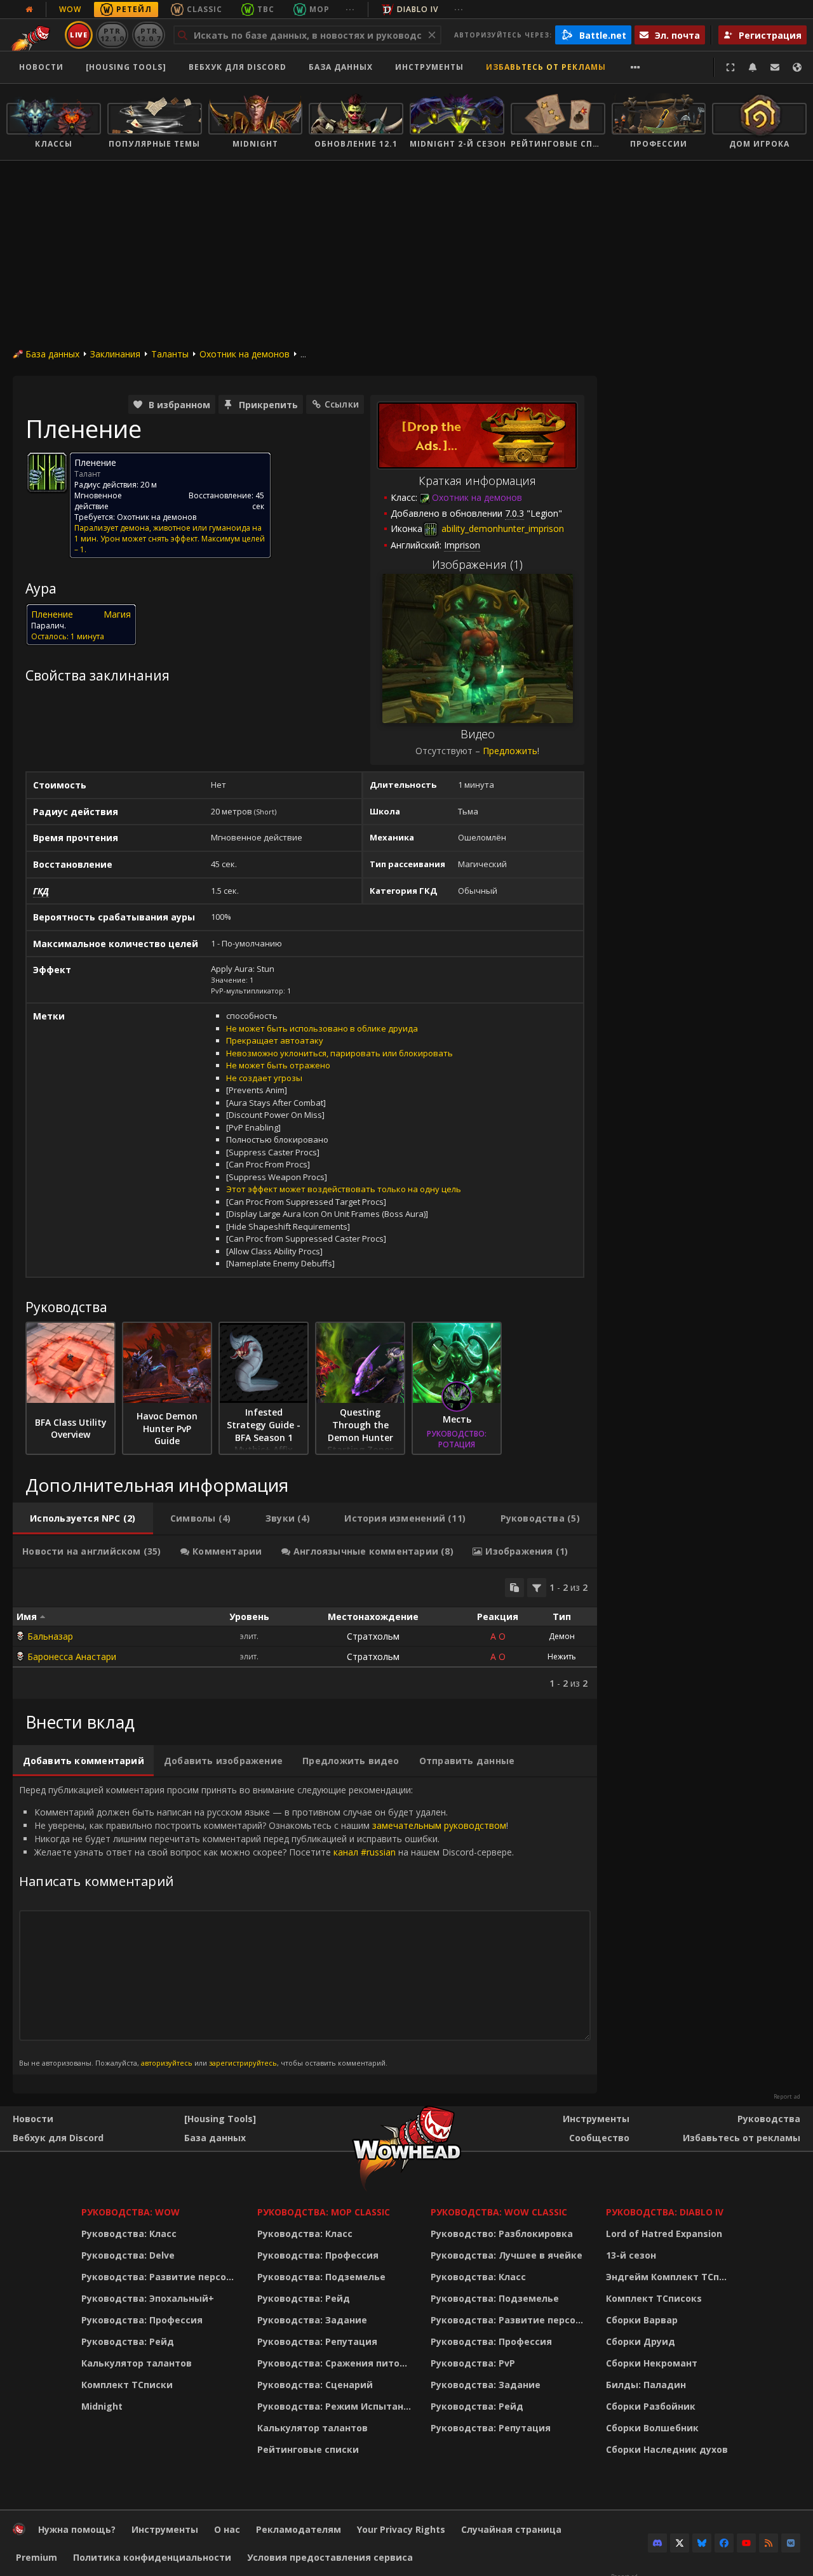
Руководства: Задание (312, 2320)
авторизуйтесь (167, 2063)
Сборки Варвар (642, 2320)
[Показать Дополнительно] (635, 67)
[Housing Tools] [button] (126, 67)
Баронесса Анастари (72, 1656)
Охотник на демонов (245, 354)
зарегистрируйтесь (243, 2063)
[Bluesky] (702, 2543)
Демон (562, 1636)
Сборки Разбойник (651, 2406)
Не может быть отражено (278, 1065)
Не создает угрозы (264, 1078)
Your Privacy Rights (401, 2529)
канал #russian (365, 1852)
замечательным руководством (439, 1825)
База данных (341, 67)
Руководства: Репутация (317, 2341)
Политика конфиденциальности (152, 2557)
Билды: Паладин (646, 2385)
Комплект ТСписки (127, 2385)
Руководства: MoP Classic (324, 2212)
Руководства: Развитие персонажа (161, 2277)
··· (350, 9)
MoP (319, 9)
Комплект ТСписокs (654, 2298)
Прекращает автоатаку (275, 1040)
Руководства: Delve (128, 2255)
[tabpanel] (305, 1634)
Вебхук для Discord (238, 67)
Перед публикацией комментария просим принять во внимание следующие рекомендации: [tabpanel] (266, 1925)
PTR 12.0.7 (148, 35)
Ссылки (342, 404)
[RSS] (769, 2543)
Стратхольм (373, 1636)
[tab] (83, 1518)
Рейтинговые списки (308, 2449)
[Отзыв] (775, 67)
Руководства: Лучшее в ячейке (507, 2255)
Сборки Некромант (652, 2363)
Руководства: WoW (131, 2212)
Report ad (787, 2097)
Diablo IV (418, 9)
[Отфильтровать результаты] (537, 1588)
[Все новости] (29, 10)
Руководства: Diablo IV (665, 2212)
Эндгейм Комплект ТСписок (670, 2277)
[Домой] (19, 2532)
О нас (227, 2529)
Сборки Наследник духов (667, 2449)
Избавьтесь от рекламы (546, 67)
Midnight (102, 2406)
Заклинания (115, 354)
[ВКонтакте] (791, 2543)
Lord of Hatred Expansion (664, 2234)
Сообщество (599, 2138)
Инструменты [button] (429, 67)
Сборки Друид (641, 2341)
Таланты (170, 354)
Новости (41, 67)
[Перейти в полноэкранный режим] (730, 67)
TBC (266, 9)
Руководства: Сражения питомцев (336, 2363)
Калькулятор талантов (137, 2363)
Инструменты (596, 2119)
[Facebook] (724, 2543)
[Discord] (657, 2543)
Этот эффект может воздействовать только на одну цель (344, 1189)
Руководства (769, 2119)
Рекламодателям (299, 2529)
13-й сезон (631, 2255)
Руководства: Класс (129, 2234)
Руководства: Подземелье (321, 2277)
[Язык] (797, 67)
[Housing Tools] (220, 2119)
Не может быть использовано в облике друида (322, 1028)
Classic (205, 9)
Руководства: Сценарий (315, 2385)
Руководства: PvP (473, 2363)
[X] (680, 2543)
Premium (37, 2557)
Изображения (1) (477, 564)
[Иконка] (47, 472)
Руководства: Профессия (142, 2320)
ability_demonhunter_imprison (501, 528)
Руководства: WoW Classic (499, 2212)
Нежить (562, 1656)
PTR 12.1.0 (112, 35)
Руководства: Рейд (128, 2341)
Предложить (510, 751)
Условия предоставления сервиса (330, 2557)
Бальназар (50, 1636)
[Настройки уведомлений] (753, 67)
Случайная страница (511, 2529)
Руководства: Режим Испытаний (336, 2406)
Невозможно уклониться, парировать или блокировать (339, 1053)
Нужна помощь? (77, 2529)
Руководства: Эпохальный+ (148, 2298)
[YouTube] (746, 2543)
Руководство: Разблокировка (502, 2234)
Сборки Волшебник (652, 2428)
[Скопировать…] (514, 1588)
